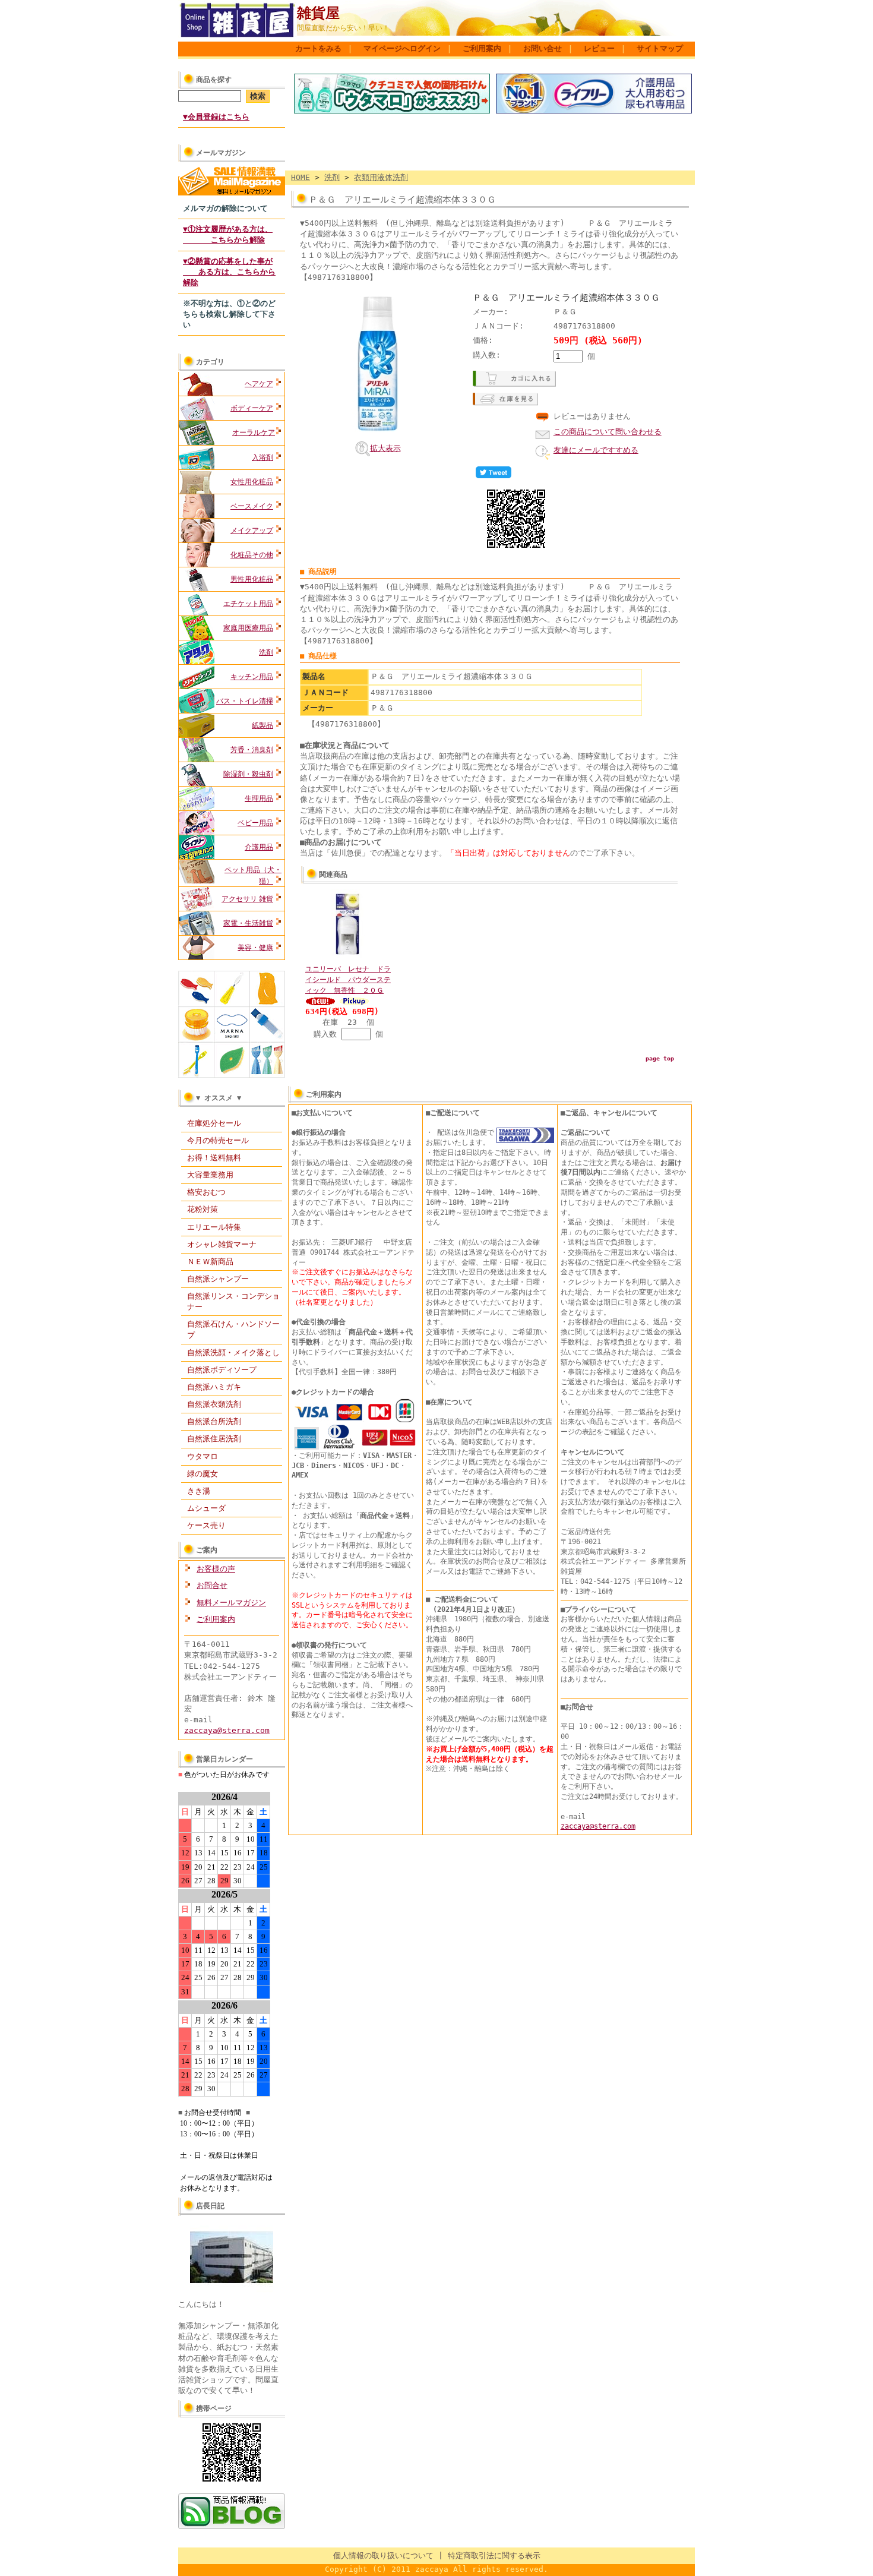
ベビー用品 (255, 823)
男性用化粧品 (252, 579)
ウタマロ (203, 1456)
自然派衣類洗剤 (214, 1404)
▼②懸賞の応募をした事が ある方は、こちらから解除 (229, 272)
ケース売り (206, 1525)
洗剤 (266, 652)
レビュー (599, 48)
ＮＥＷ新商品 (210, 1262)
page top (660, 1058)
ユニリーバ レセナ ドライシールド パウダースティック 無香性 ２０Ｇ (348, 980)
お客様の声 (216, 1569)
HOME (301, 177)
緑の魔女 (203, 1474)
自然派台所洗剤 (214, 1421)
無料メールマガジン (231, 1603)
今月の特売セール (218, 1140)
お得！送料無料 (214, 1158)
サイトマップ (660, 48)
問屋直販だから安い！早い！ (343, 28)
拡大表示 (385, 448)
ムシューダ (206, 1508)
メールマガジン (221, 153)
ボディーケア (252, 408)
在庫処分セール (214, 1123)
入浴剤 (262, 457)
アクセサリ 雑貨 (247, 899)
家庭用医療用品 (248, 628)
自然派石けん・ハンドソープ (233, 1329)
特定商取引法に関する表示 (494, 2556)
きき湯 (199, 1491)
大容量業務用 (210, 1175)
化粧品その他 (252, 555)
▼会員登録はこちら (216, 117)
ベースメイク (252, 506)
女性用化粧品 (252, 482)
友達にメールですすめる (596, 450)
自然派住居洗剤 (214, 1439)
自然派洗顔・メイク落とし (233, 1352)
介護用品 (259, 847)
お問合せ (212, 1585)
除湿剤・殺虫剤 (248, 774)
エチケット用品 (248, 604)
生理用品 (259, 798)
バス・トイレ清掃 (245, 701)
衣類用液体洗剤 (381, 177)
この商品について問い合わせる (608, 432)
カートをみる (318, 48)
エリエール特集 (214, 1227)
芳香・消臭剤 (252, 750)
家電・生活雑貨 (248, 923)
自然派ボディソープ (222, 1370)
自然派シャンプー (218, 1279)
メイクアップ (252, 531)
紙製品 (262, 725)
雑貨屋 (318, 13)
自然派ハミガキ (214, 1387)
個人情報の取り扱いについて (383, 2556)
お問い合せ (543, 48)
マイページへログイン (402, 48)
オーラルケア (254, 433)
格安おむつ (206, 1192)
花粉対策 (203, 1209)
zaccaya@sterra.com (227, 1730)
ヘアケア (259, 384)
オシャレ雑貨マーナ (222, 1244)
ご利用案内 (482, 48)
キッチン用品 (252, 677)
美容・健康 (255, 948)
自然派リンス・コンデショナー (233, 1301)
